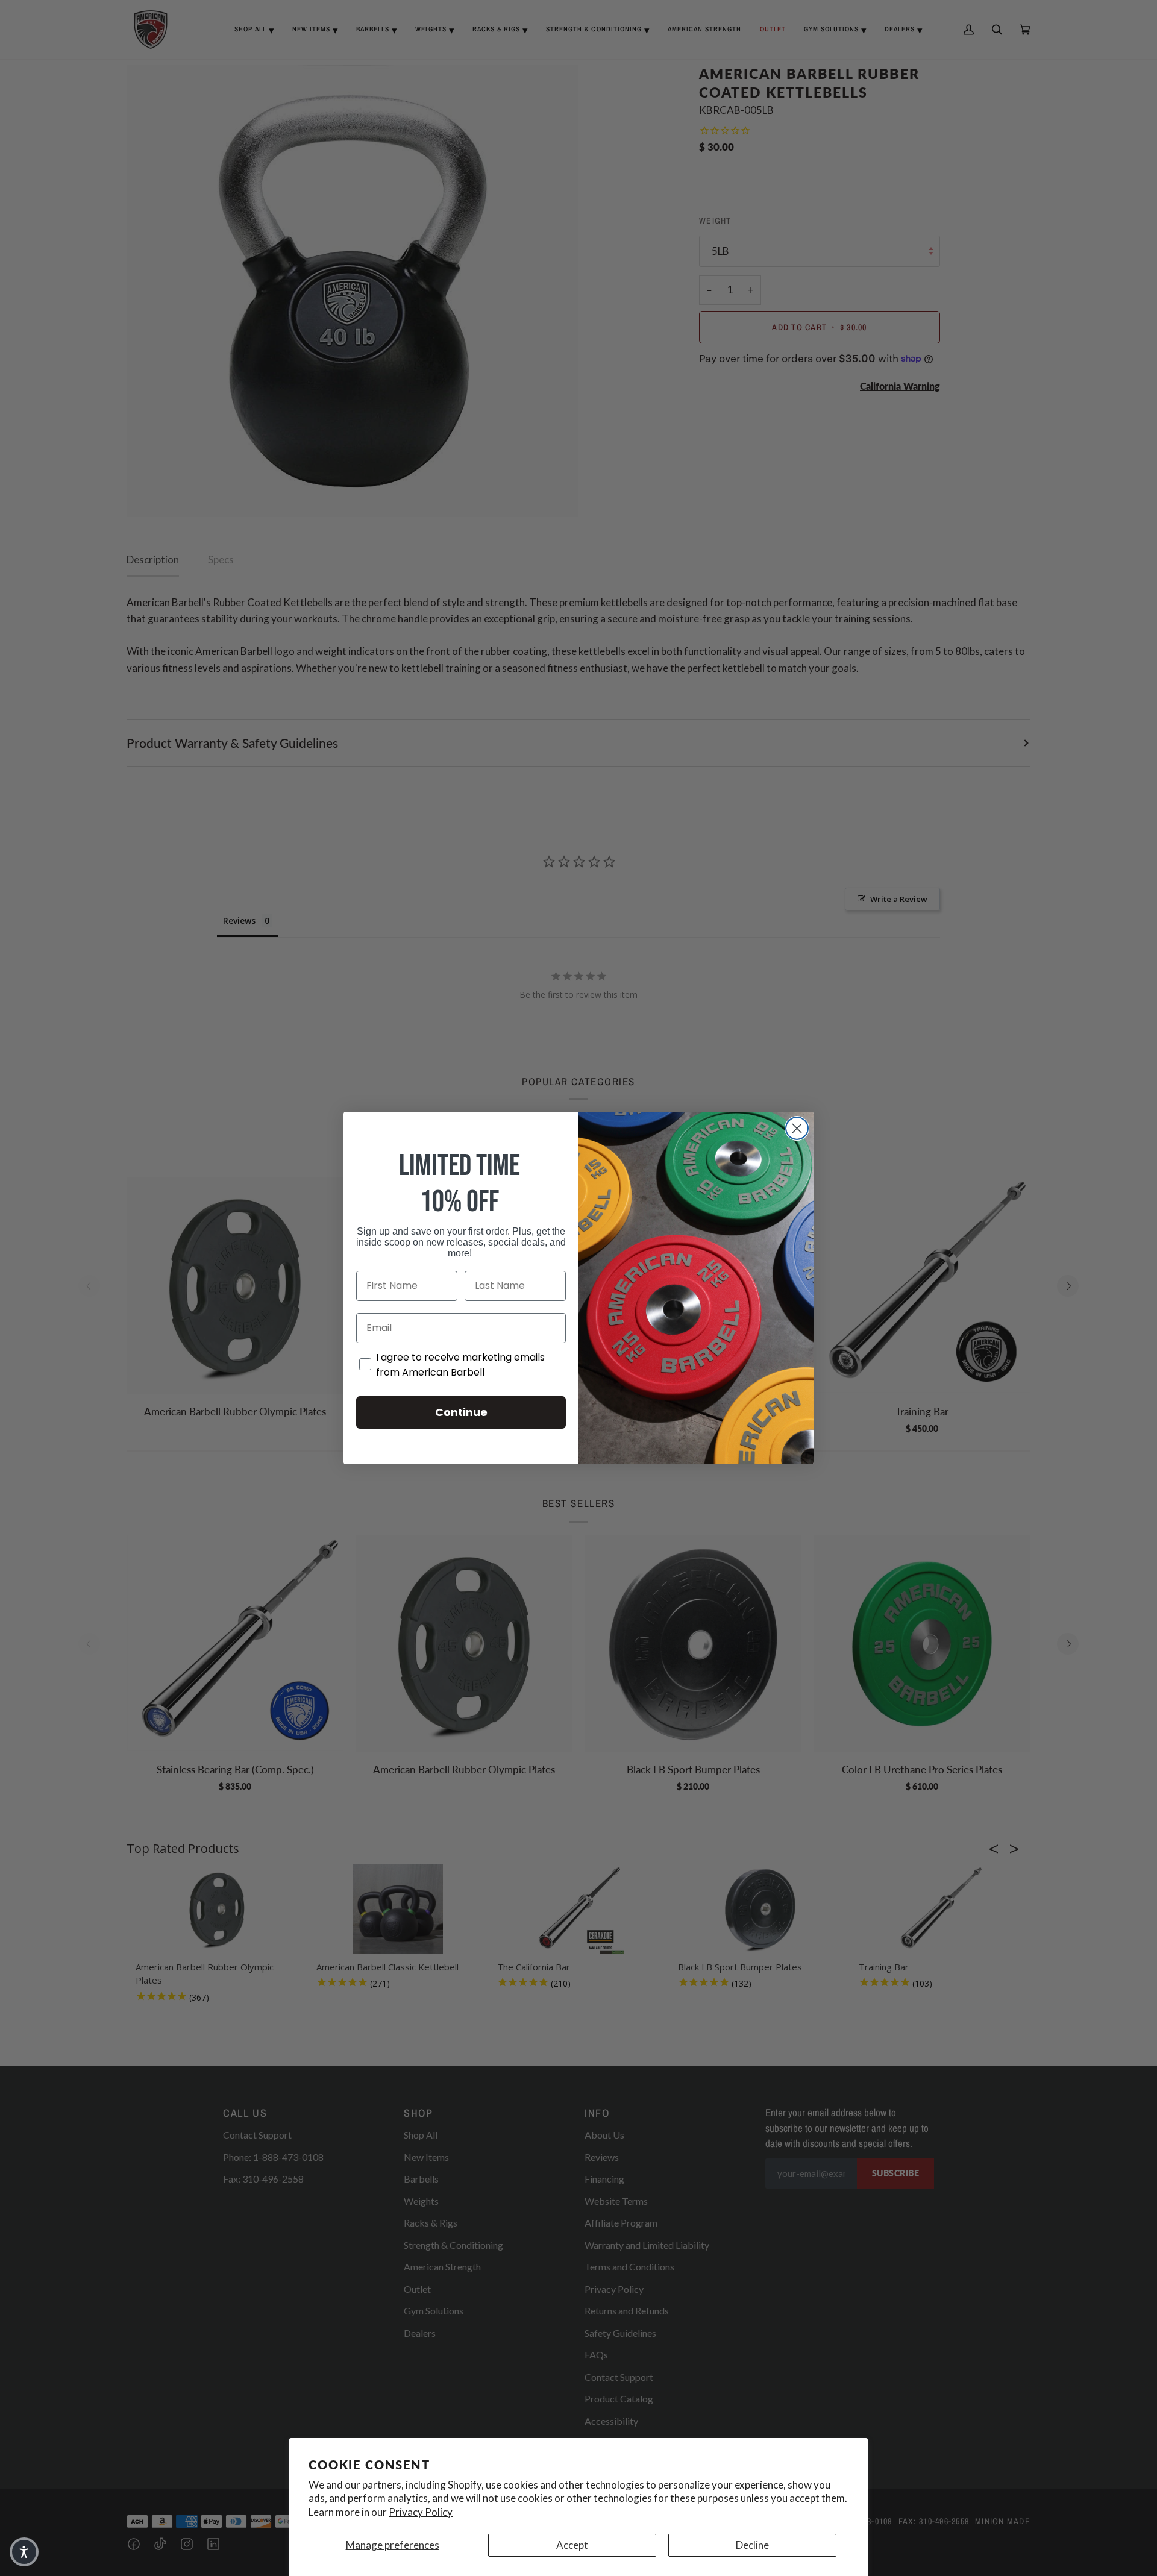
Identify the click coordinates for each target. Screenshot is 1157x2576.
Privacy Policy (421, 2512)
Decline (752, 2545)
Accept (572, 2545)
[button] (24, 2552)
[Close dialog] (797, 1128)
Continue (461, 1412)
